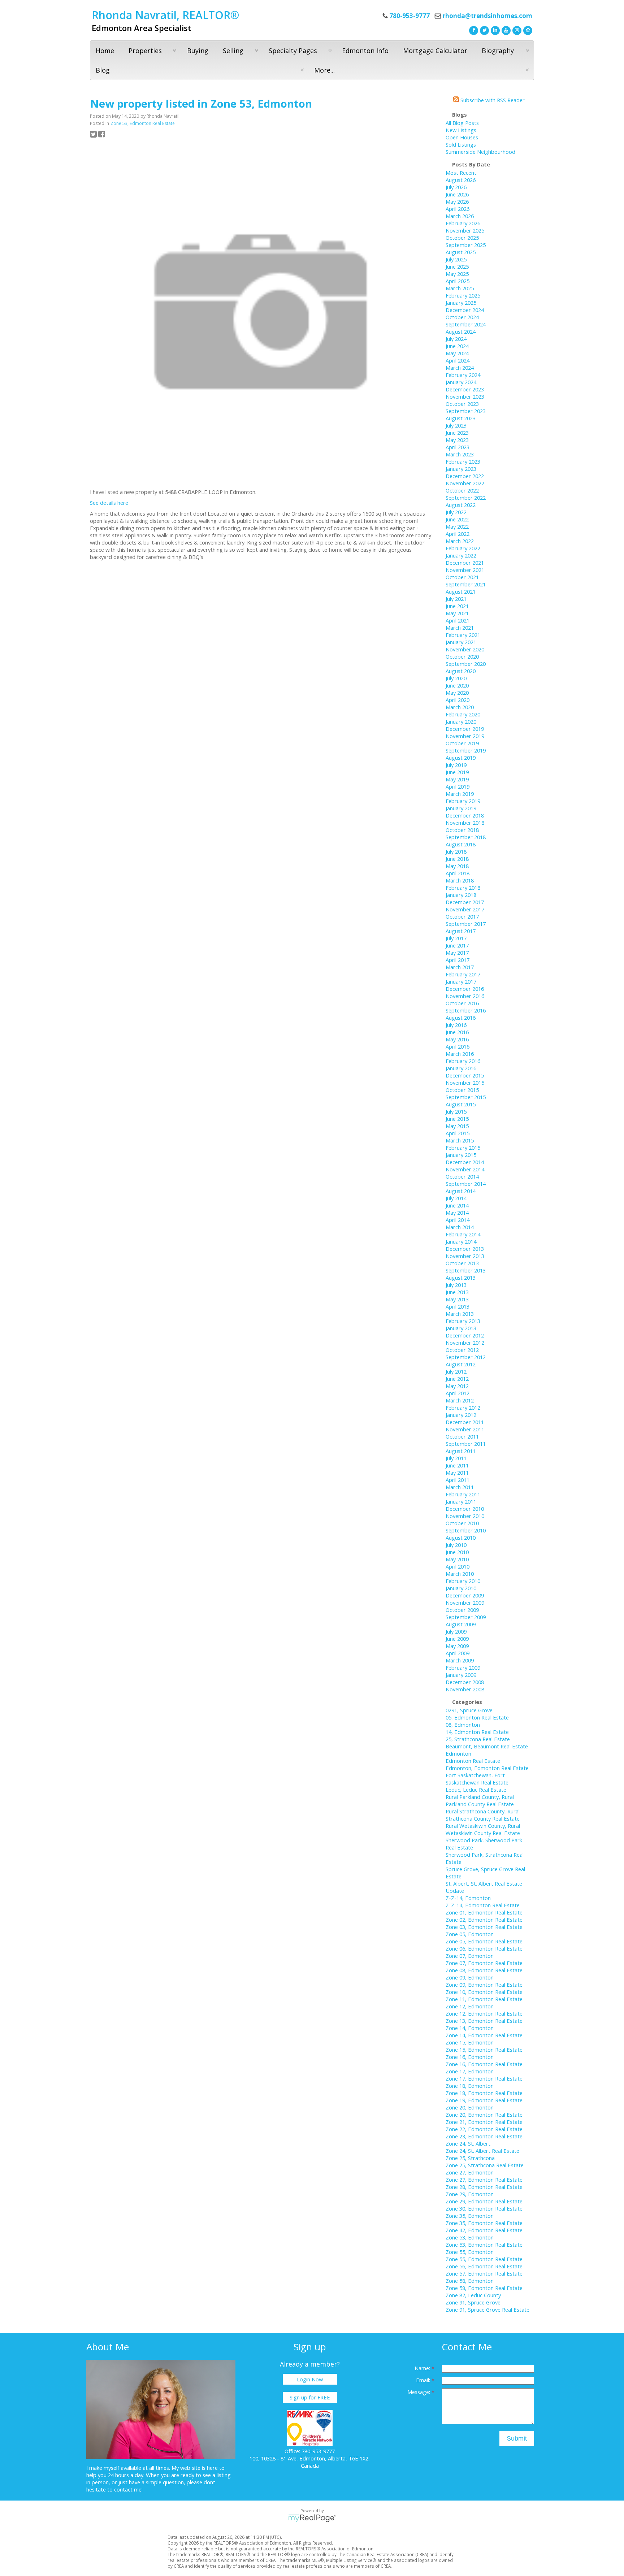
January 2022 (461, 555)
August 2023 (461, 418)
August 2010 (461, 1538)
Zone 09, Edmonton (470, 1977)
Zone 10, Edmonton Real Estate (484, 1992)
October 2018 (462, 830)
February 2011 (463, 1494)
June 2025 (457, 266)
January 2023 (461, 469)
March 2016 (460, 1054)
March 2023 (460, 454)
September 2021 (466, 584)
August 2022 (461, 505)
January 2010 (461, 1588)
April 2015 (458, 1133)
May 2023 (457, 440)
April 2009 (458, 1653)
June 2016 (457, 1032)
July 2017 (456, 938)
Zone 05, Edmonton (470, 1934)
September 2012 (466, 1357)
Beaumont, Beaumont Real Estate (487, 1746)
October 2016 (462, 1003)
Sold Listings (461, 144)
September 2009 (466, 1617)
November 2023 (465, 396)
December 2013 (465, 1249)
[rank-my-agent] (527, 30)
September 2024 (466, 324)
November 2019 (465, 736)
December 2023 (465, 389)
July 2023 (456, 425)
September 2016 (466, 1010)
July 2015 (456, 1111)
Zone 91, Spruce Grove (473, 2302)
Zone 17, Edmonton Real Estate (484, 2078)
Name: (423, 2368)
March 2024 (460, 368)
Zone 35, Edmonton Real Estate (484, 2223)
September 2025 (466, 245)
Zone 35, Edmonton (470, 2216)
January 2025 (461, 303)
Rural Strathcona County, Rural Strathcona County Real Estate (483, 1815)
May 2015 (457, 1126)
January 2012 (461, 1415)
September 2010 (466, 1530)
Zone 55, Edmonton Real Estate (484, 2259)
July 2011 (456, 1458)
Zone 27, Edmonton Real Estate (484, 2180)
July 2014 (456, 1198)
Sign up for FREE (310, 2397)
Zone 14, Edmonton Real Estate (484, 2035)
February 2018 (463, 888)
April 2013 (458, 1306)
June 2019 (457, 772)
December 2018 (465, 815)
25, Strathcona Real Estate (478, 1739)
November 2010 (465, 1516)
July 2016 (456, 1025)
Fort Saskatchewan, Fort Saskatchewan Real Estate (477, 1779)
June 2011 (457, 1465)
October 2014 (462, 1176)
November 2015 (465, 1083)
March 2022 (460, 541)
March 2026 (460, 216)
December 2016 (465, 989)
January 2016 (461, 1068)
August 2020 (461, 671)
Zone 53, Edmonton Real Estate (143, 123)
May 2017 (457, 953)
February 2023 (463, 461)
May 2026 (457, 201)
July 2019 (456, 765)
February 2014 (463, 1234)
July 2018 (456, 851)
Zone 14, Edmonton (470, 2028)
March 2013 (460, 1314)
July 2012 (456, 1371)
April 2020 (458, 700)
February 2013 (463, 1321)
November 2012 (465, 1343)
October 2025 (462, 238)
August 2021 (461, 591)
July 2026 (456, 187)
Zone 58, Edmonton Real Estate (484, 2288)
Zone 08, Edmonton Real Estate (484, 1970)
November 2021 (465, 570)
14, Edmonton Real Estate (477, 1732)
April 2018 (458, 873)
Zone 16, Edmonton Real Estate (484, 2064)
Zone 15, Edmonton (470, 2042)
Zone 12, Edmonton (470, 2006)
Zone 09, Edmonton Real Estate (484, 1985)
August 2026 (461, 180)
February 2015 (463, 1148)
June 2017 (457, 945)
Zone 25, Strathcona (470, 2158)
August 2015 (461, 1104)
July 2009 (456, 1631)
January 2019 (461, 808)
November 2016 (465, 996)
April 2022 (458, 534)
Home (105, 51)
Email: (424, 2380)
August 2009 (461, 1624)
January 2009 (461, 1675)
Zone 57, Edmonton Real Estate (484, 2273)
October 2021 (462, 577)
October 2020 (462, 656)
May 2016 (457, 1039)
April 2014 (458, 1220)
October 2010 (462, 1523)
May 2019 (457, 779)
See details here (109, 503)
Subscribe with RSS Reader (492, 100)
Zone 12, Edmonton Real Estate (484, 2013)
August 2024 (461, 331)
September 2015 (466, 1097)
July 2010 (456, 1545)
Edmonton (458, 1753)
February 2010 (463, 1581)
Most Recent (461, 173)
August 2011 (461, 1451)
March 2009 (460, 1660)
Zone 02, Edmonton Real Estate (484, 1920)
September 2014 (466, 1184)
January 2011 (461, 1501)
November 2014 (465, 1169)
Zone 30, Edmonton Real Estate (484, 2208)
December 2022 (465, 476)
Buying (198, 51)
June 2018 (457, 859)
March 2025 (460, 288)
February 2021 (463, 635)
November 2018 (465, 823)
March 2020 (460, 707)
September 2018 (466, 837)
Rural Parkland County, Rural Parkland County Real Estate (480, 1800)
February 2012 (463, 1408)
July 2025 (456, 259)
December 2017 (465, 902)
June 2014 (457, 1205)
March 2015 (460, 1140)
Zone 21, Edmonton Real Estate (484, 2122)
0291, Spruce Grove (469, 1710)
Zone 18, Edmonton (470, 2086)
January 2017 (461, 981)
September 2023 (466, 411)
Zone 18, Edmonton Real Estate (484, 2093)
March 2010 (460, 1574)
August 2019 (461, 758)
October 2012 (462, 1350)
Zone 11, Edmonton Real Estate (484, 1999)
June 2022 (457, 519)
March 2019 (460, 794)
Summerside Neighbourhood (480, 152)
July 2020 (456, 678)
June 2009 (457, 1639)
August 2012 (461, 1364)
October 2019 (462, 743)
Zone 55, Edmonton (470, 2252)
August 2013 (461, 1278)
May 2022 (457, 526)
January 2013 (461, 1328)
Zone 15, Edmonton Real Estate (484, 2050)
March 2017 (460, 967)
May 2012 (457, 1386)
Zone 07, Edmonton (470, 1956)
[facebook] (473, 30)
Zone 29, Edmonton (470, 2194)
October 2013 (462, 1263)
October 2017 (462, 916)
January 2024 (461, 382)
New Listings (461, 130)
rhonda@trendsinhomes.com (487, 16)
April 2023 (458, 447)
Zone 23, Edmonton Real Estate (484, 2136)
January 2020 (461, 721)
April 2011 (458, 1480)
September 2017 (466, 924)
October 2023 (462, 404)
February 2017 (463, 974)
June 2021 (457, 606)
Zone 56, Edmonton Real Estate (484, 2266)
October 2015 (462, 1090)
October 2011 (462, 1436)
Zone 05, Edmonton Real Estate (484, 1941)
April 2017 (458, 960)
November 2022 (465, 483)
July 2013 (456, 1285)
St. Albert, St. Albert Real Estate (484, 1883)
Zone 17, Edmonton (470, 2071)
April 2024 (458, 360)
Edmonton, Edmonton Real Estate (487, 1768)
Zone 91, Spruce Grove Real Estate (487, 2310)
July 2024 (456, 339)
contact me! (128, 2489)
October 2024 (462, 317)
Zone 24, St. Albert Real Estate (482, 2151)
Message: (419, 2392)
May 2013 (457, 1299)
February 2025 (463, 295)
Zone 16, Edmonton (470, 2057)
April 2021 (458, 620)
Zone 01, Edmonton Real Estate (484, 1912)
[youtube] (505, 30)
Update (455, 1891)
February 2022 (463, 548)
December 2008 (465, 1682)
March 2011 (460, 1487)
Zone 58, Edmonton (470, 2281)
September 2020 (466, 664)
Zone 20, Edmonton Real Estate (484, 2115)
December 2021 (465, 563)
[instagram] (516, 30)
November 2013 (465, 1256)
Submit (517, 2438)
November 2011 (465, 1429)
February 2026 (463, 223)
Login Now (310, 2379)
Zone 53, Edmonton (470, 2237)
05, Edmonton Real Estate (477, 1717)
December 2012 (465, 1335)
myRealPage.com (312, 2518)
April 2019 (458, 786)
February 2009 (463, 1668)
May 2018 (457, 866)
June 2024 (457, 346)
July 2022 (456, 512)
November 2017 (465, 909)
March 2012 (460, 1400)
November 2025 (465, 230)
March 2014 (460, 1227)
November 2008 (465, 1689)
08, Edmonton (463, 1725)
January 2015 (461, 1155)
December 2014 (465, 1162)
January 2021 (461, 642)
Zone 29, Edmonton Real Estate (484, 2201)
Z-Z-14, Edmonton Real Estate (483, 1905)
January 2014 (461, 1241)
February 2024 (463, 375)
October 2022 (462, 490)
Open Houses (462, 137)
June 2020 (457, 685)
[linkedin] (494, 30)
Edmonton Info (365, 51)
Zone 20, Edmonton (470, 2107)
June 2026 (457, 194)
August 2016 (461, 1018)
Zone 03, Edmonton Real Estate (484, 1927)
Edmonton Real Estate (473, 1761)
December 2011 (465, 1422)
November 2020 (465, 649)
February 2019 (463, 801)
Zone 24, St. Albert (468, 2143)
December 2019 (465, 729)
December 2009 (465, 1595)
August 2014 (461, 1191)
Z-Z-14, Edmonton (468, 1898)
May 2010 (457, 1559)
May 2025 (457, 274)
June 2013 (457, 1292)
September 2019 (466, 750)
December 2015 (465, 1075)
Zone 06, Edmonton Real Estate (484, 1948)
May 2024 (457, 353)
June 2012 (457, 1379)
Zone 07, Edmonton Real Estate (484, 1963)
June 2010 (457, 1552)
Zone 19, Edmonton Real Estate (484, 2100)
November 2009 (465, 1603)
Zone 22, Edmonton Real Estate (484, 2129)
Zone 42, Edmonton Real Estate (484, 2230)
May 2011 (457, 1473)
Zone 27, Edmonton (470, 2172)
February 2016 (463, 1061)
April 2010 (458, 1566)
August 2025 (461, 252)
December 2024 (465, 310)
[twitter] (484, 30)
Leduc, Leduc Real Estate (476, 1790)
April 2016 (458, 1046)
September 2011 (466, 1444)
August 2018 (461, 844)
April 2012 (458, 1393)
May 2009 (457, 1646)
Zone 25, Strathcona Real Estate (485, 2165)
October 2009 (462, 1610)
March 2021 (460, 628)
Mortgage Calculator (435, 51)
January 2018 (461, 895)
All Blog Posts (462, 123)
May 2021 (457, 613)
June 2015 (457, 1119)
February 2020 (463, 714)
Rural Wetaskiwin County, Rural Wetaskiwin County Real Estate (483, 1829)
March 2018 (460, 880)
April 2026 (458, 209)
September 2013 (466, 1270)
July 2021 (456, 599)
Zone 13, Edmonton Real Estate (484, 2021)
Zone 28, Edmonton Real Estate (484, 2187)
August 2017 (461, 931)
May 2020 (457, 693)
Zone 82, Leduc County (473, 2295)
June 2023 (457, 433)
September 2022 (466, 498)
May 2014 (457, 1213)
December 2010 (465, 1509)
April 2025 (458, 281)
